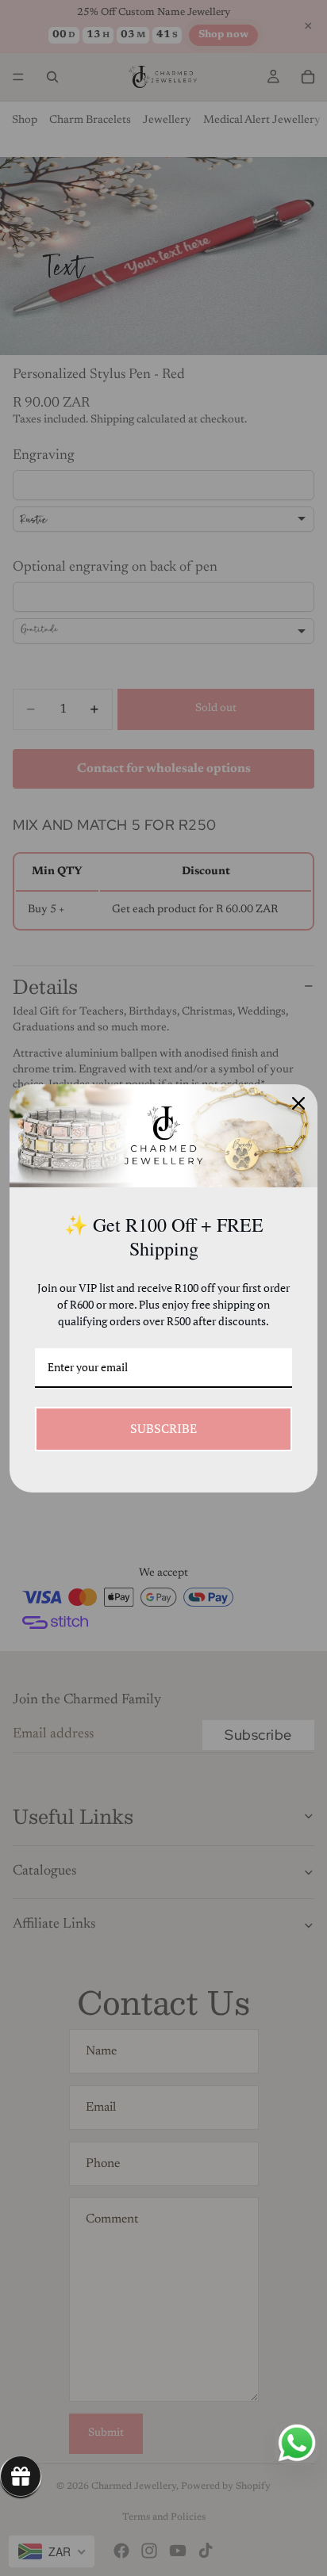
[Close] (298, 1103)
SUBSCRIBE (163, 1428)
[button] (21, 2476)
